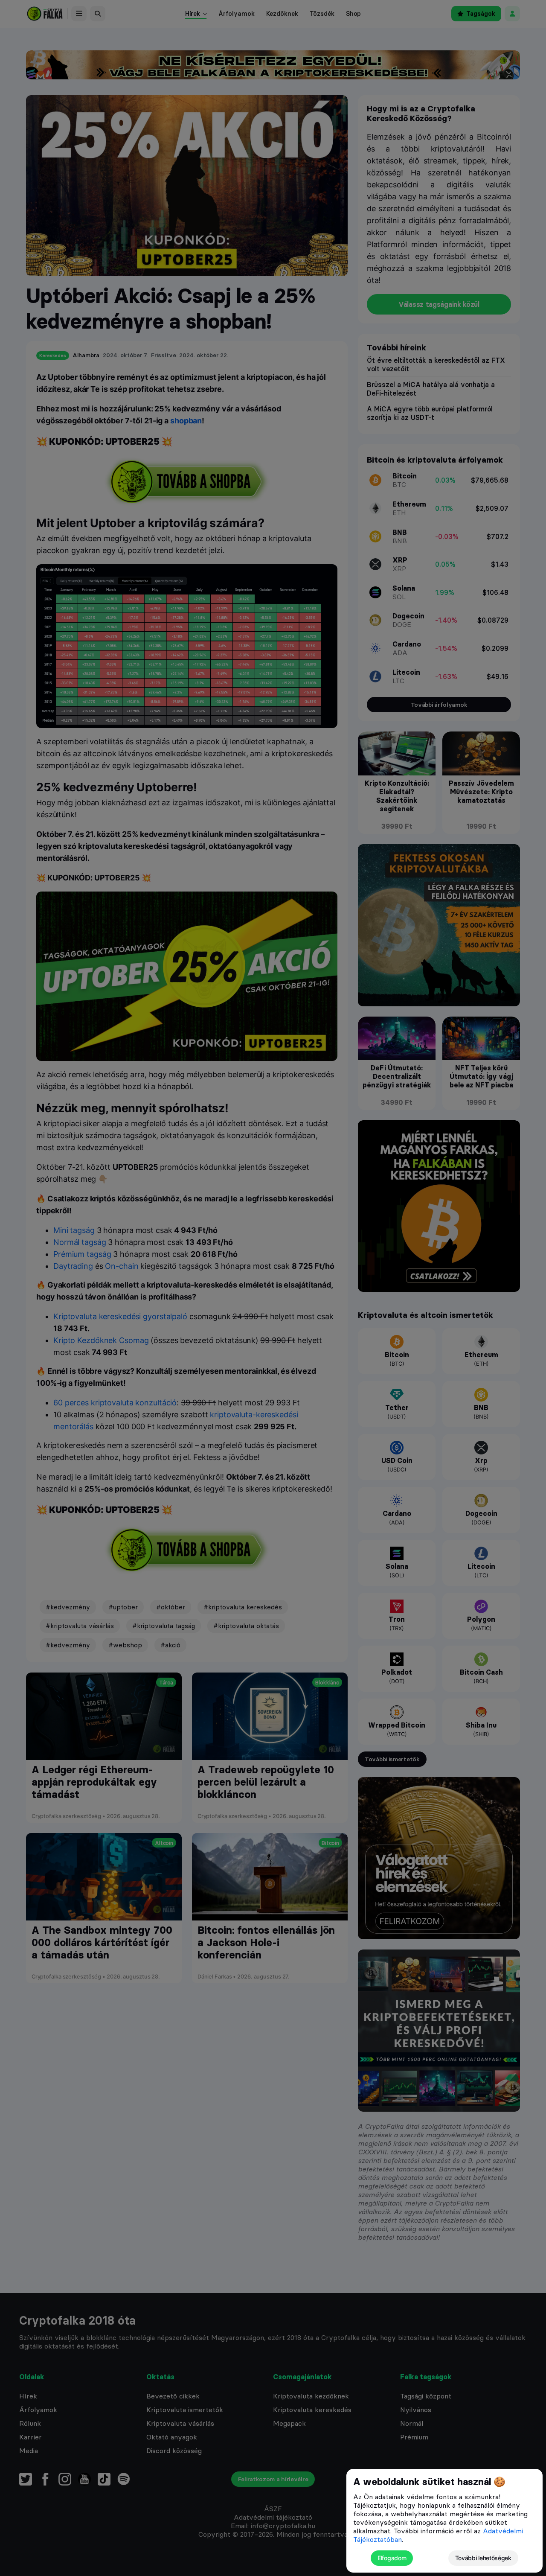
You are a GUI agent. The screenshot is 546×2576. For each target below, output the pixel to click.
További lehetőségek (483, 2558)
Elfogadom (392, 2558)
